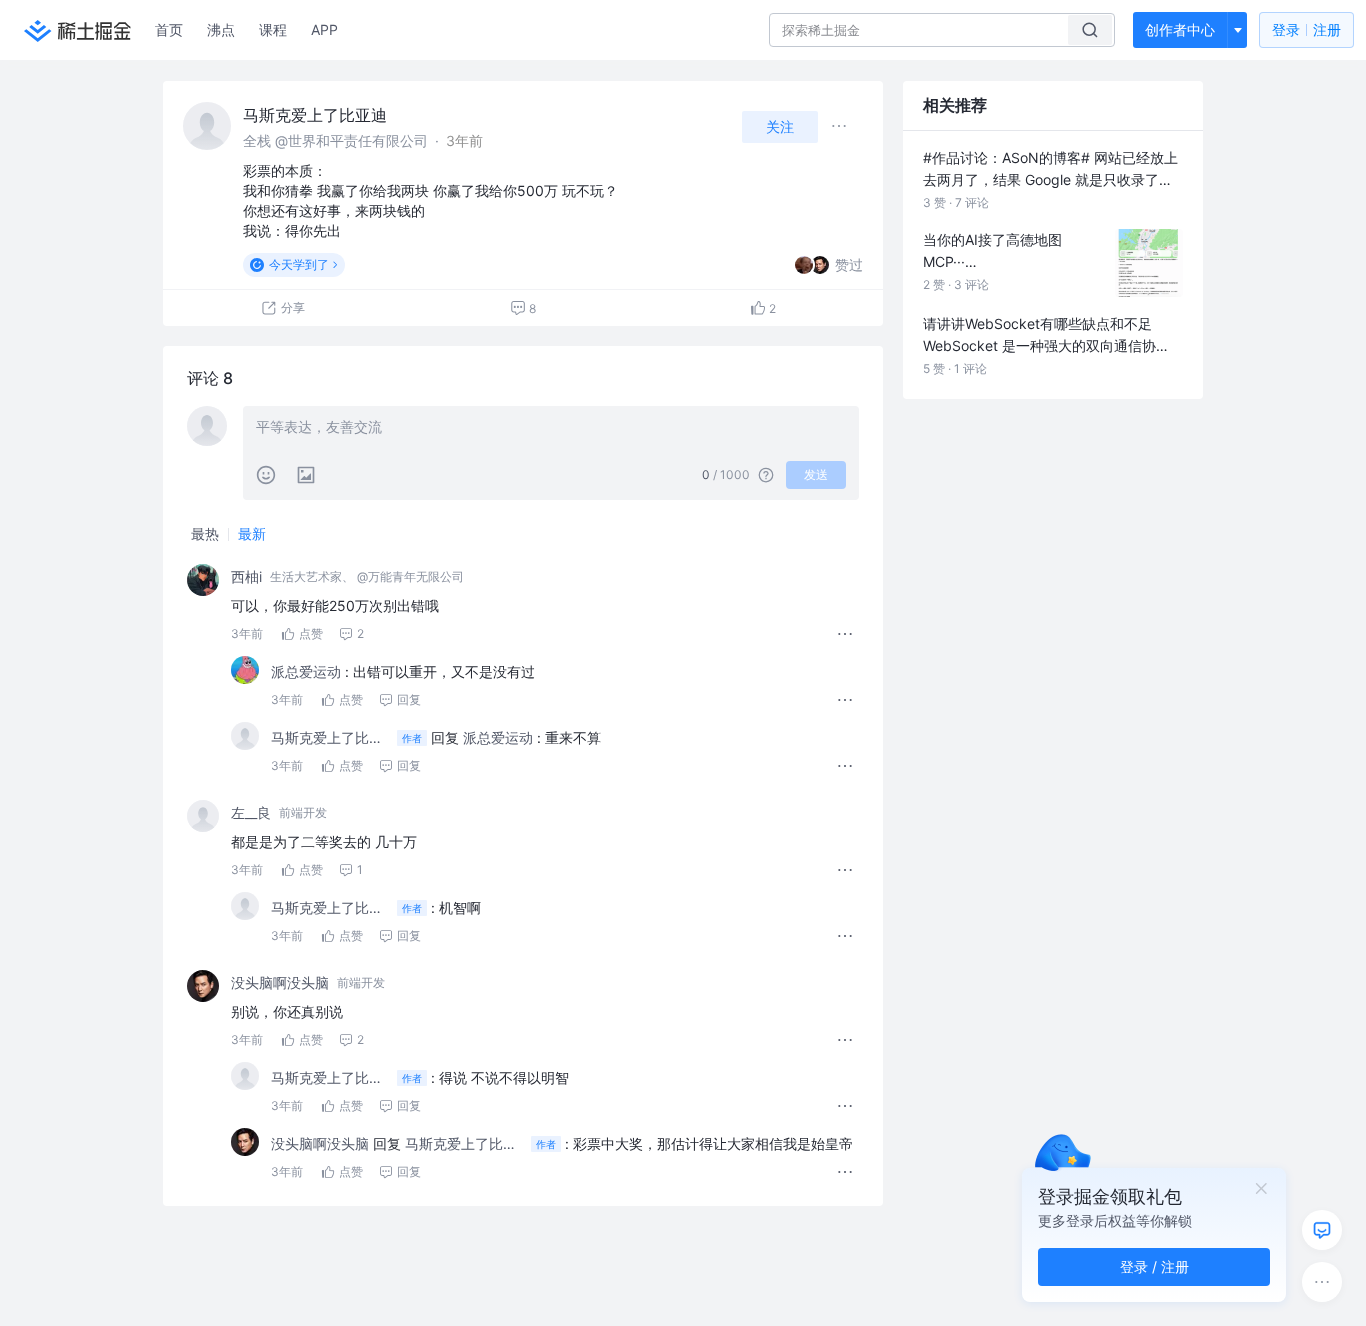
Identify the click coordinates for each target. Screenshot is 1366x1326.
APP (324, 29)
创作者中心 (1180, 29)
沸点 (221, 29)
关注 (780, 126)
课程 (273, 29)
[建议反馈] (1322, 1230)
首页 (169, 29)
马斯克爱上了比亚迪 (315, 115)
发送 (816, 474)
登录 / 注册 (1154, 1266)
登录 (1306, 29)
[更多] (1322, 1282)
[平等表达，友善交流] (551, 429)
